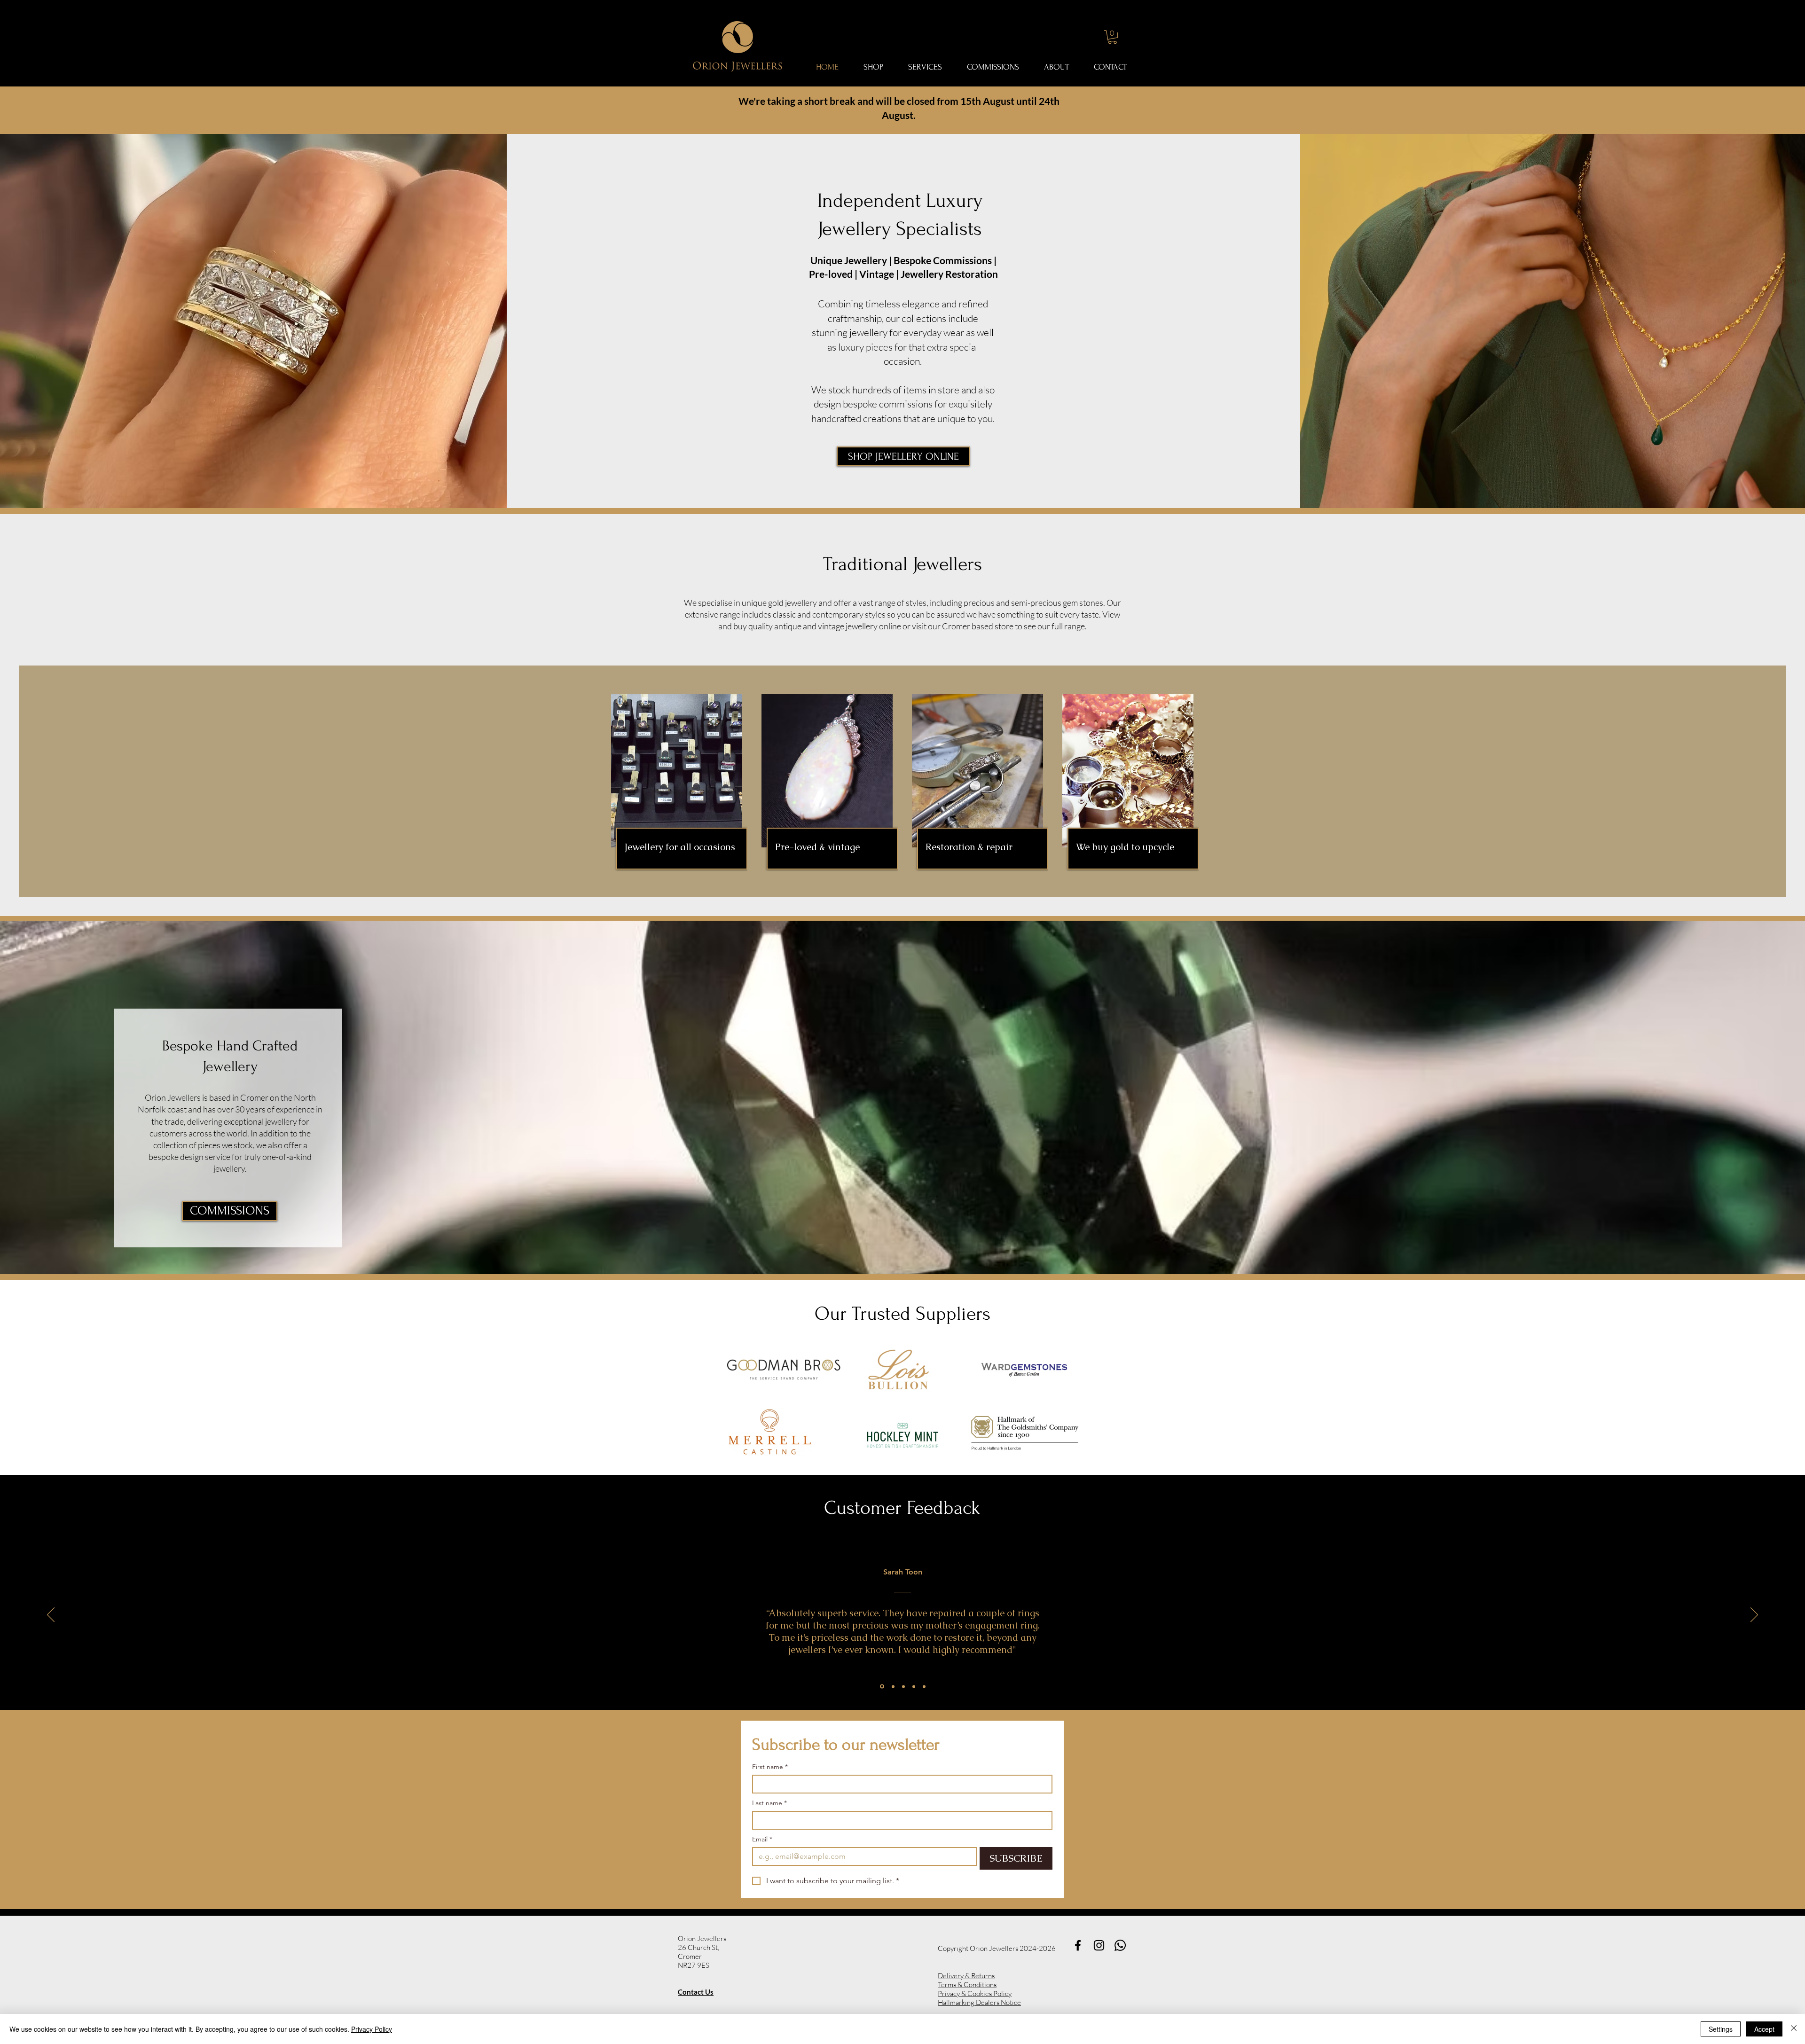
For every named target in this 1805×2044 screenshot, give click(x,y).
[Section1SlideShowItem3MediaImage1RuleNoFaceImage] (903, 1686)
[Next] (1754, 1615)
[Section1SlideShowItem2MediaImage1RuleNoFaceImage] (892, 1687)
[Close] (1794, 2029)
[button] (1112, 37)
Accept (1764, 2029)
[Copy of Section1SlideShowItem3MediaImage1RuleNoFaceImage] (914, 1686)
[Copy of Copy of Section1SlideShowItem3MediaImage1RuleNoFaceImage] (924, 1686)
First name (770, 1767)
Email (762, 1839)
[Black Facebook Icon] (1078, 1945)
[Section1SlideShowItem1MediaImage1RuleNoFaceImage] (881, 1686)
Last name (769, 1803)
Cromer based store (978, 626)
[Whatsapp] (1120, 1945)
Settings (1721, 2029)
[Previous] (51, 1615)
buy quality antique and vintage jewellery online (817, 626)
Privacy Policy (372, 2029)
